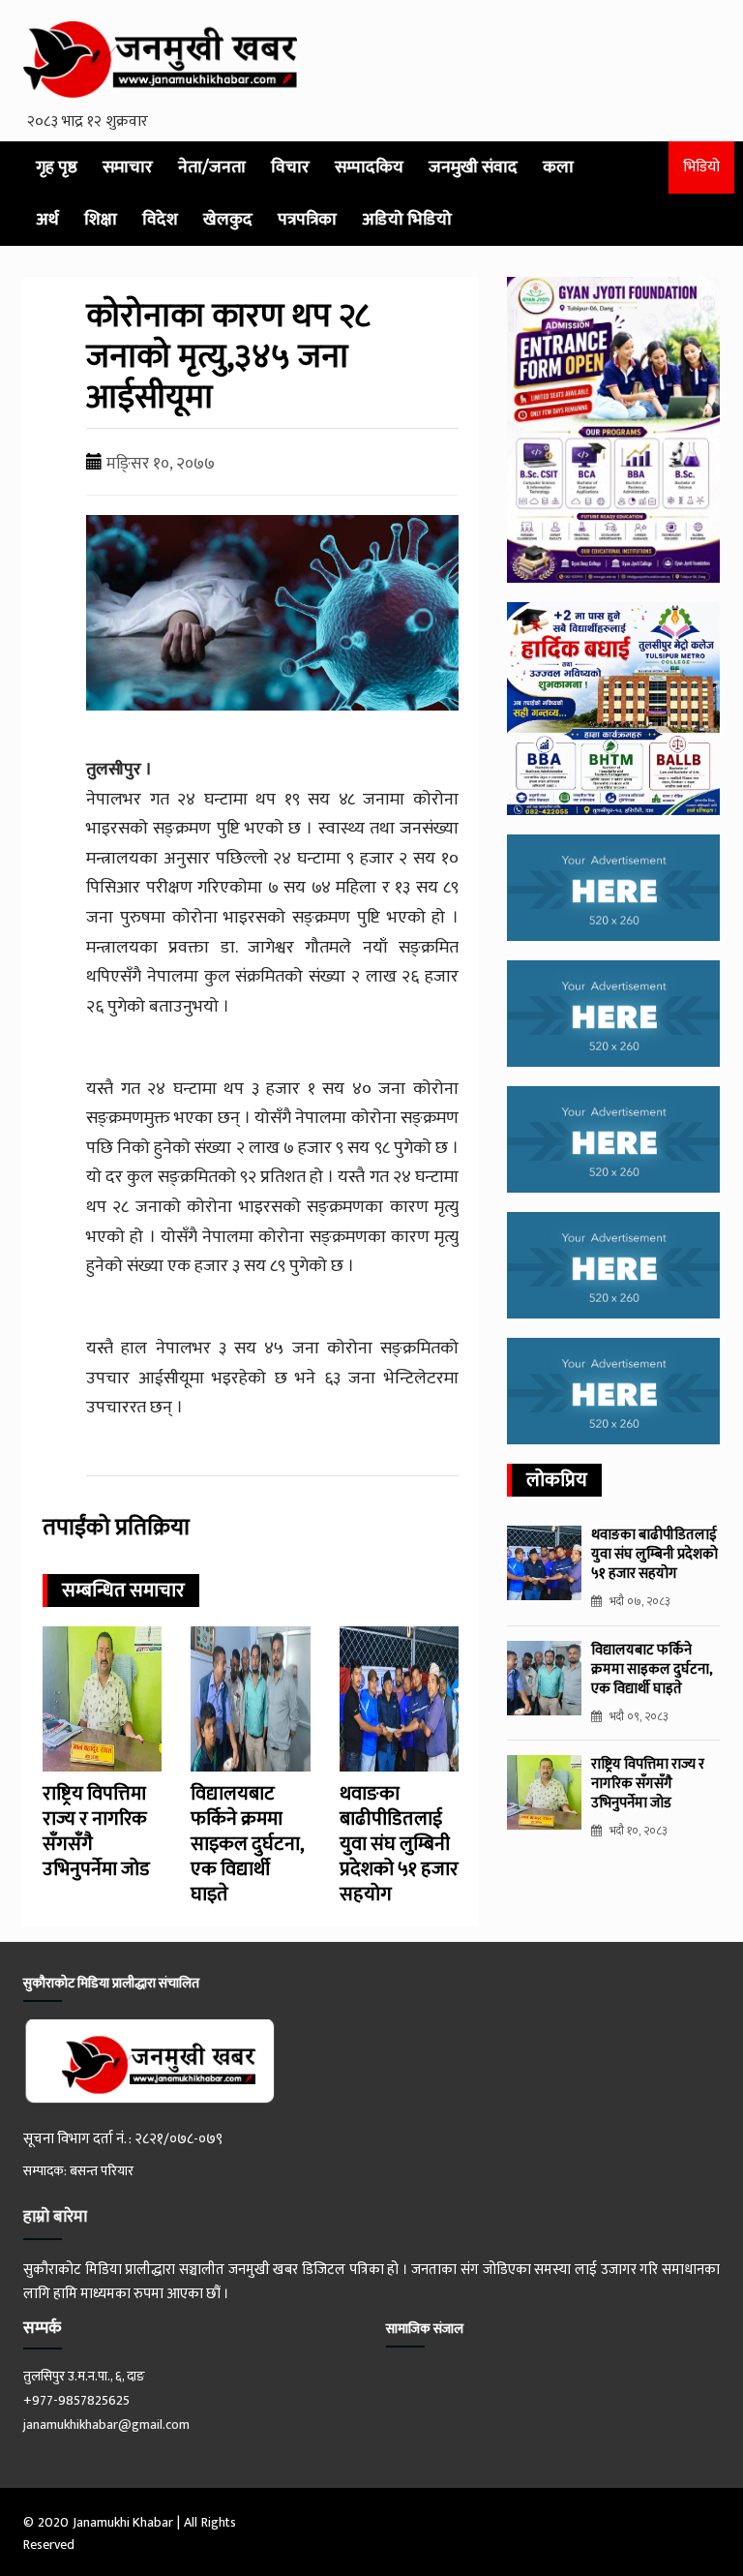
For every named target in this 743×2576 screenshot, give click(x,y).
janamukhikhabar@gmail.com (106, 2424)
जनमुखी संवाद (473, 167)
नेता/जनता (212, 167)
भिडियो (701, 167)
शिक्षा (101, 220)
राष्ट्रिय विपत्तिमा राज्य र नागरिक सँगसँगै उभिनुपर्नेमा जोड (96, 1832)
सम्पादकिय (369, 167)
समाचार (128, 167)
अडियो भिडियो (407, 220)
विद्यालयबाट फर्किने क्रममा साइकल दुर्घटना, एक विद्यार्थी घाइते (247, 1844)
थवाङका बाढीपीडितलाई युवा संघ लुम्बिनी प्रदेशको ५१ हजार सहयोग (399, 1844)
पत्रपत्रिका (307, 220)
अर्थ (47, 220)
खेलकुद (228, 220)
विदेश (160, 220)
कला (558, 167)
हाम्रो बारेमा (55, 2217)
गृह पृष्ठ (57, 167)
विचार (290, 167)
